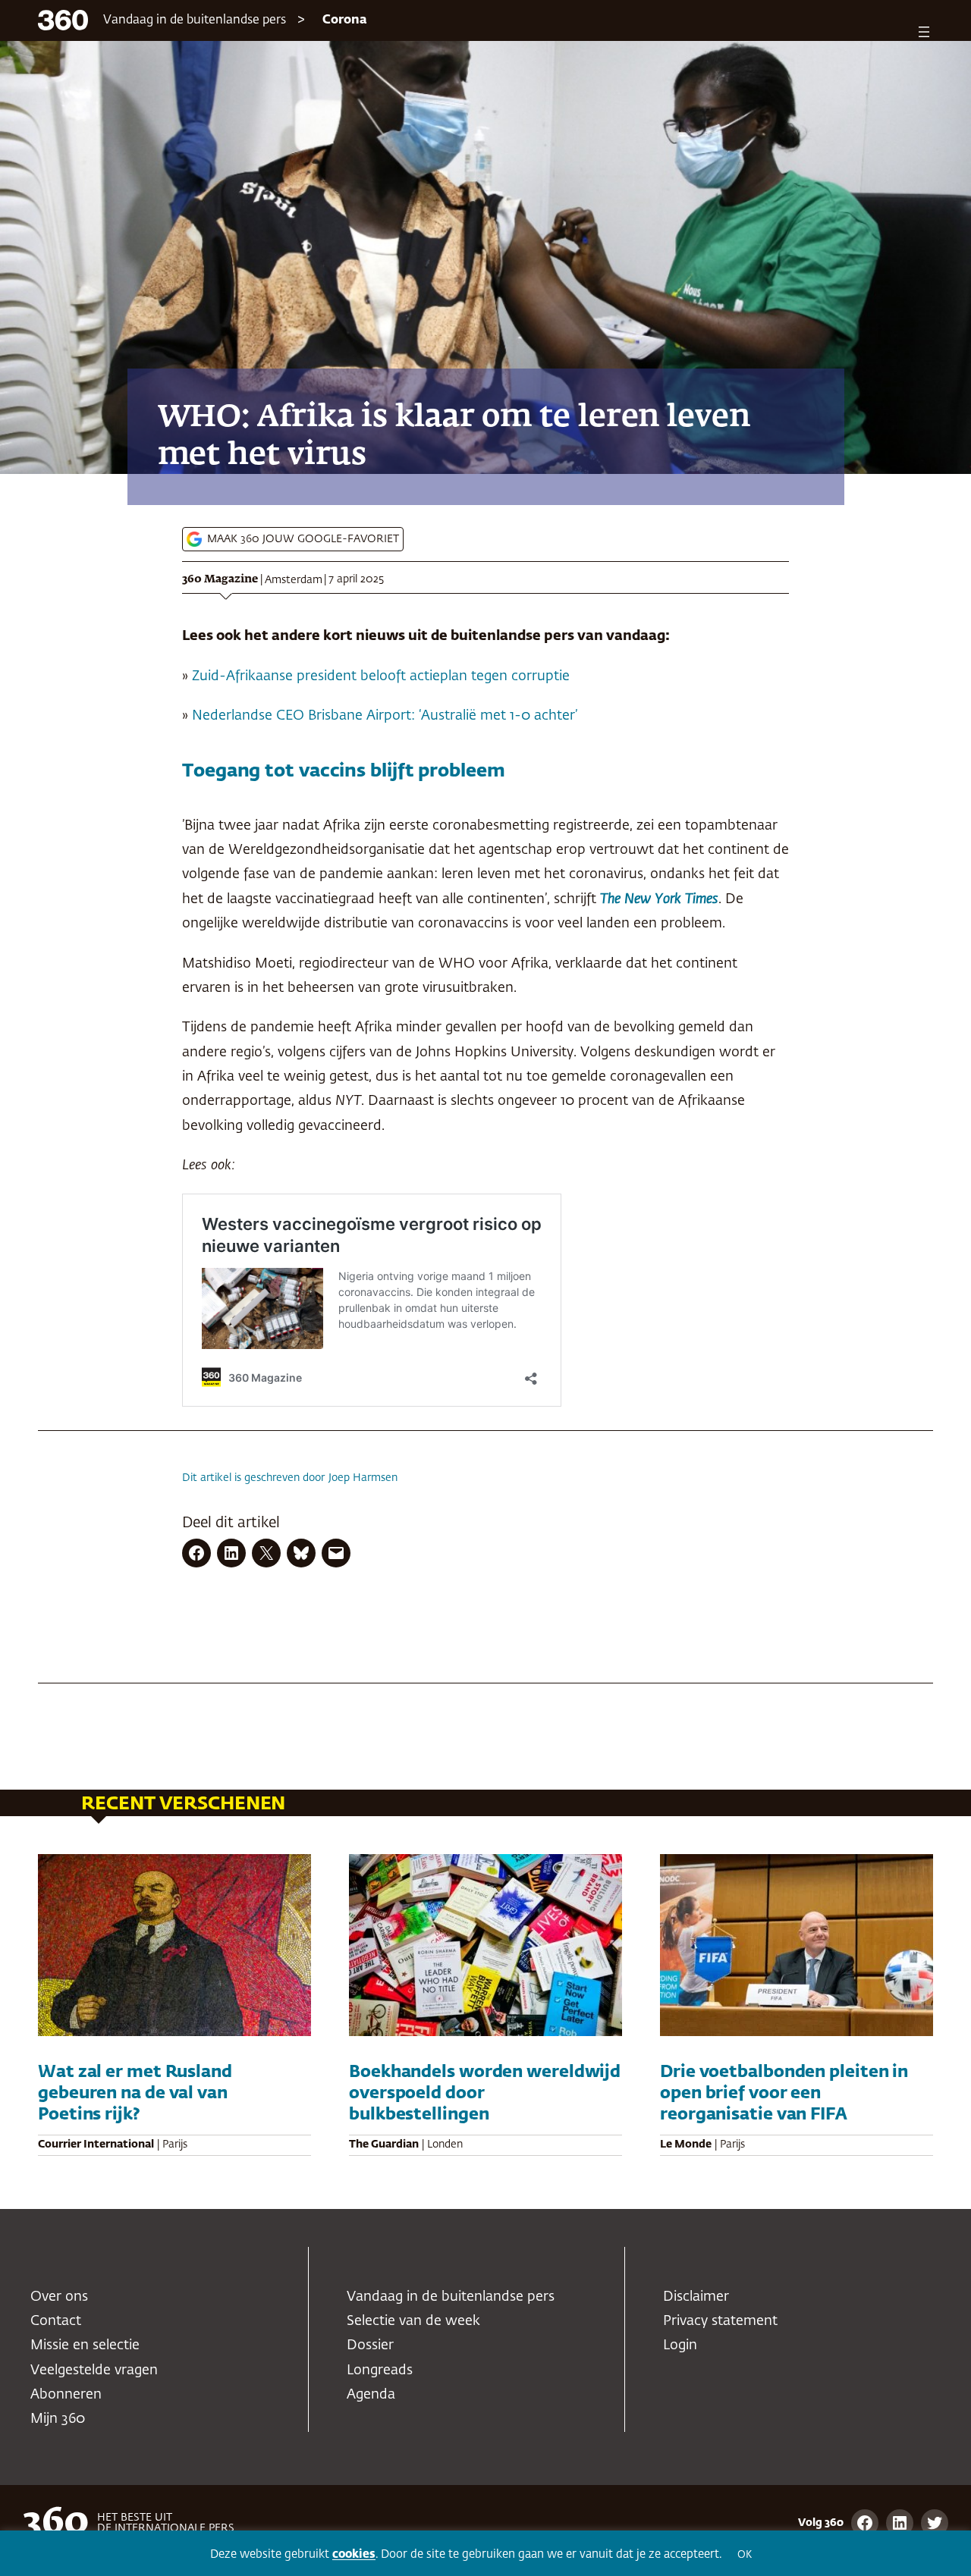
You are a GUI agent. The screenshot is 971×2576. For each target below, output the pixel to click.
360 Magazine (220, 579)
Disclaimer (696, 2297)
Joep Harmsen (363, 1478)
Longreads (380, 2370)
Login (680, 2345)
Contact (56, 2321)
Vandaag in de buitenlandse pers (195, 20)
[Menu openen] (924, 32)
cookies (354, 2554)
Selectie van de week (413, 2321)
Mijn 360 (58, 2419)
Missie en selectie (85, 2345)
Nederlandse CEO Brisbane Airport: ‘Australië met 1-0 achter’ (385, 716)
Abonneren (66, 2395)
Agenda (371, 2395)
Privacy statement (720, 2321)
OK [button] (745, 2555)
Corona (345, 20)
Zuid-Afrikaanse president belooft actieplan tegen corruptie (381, 676)
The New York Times (659, 899)
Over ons (59, 2297)
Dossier (370, 2345)
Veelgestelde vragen (94, 2370)
